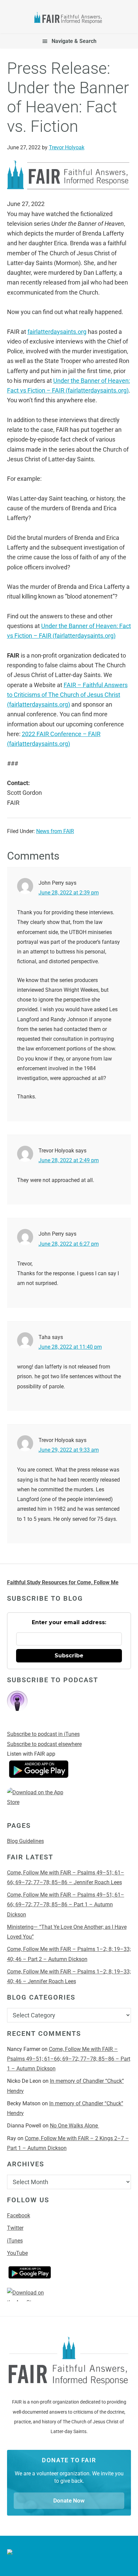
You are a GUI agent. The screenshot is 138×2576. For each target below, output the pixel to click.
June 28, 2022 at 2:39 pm (69, 893)
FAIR (69, 19)
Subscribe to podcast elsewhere (44, 1744)
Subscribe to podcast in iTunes (43, 1734)
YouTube (17, 2253)
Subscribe (69, 1656)
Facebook (19, 2216)
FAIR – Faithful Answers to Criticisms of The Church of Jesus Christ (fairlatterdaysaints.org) (67, 695)
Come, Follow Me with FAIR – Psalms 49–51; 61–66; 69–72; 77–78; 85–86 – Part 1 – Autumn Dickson (66, 1905)
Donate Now (69, 2501)
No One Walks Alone (75, 2126)
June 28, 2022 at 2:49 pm (69, 1160)
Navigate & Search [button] (74, 41)
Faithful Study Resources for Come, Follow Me (63, 1582)
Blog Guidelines (25, 1841)
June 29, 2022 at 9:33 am (69, 1450)
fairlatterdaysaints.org (57, 332)
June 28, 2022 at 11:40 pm (70, 1347)
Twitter (15, 2228)
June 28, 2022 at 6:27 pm (69, 1244)
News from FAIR (55, 831)
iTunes (15, 2241)
